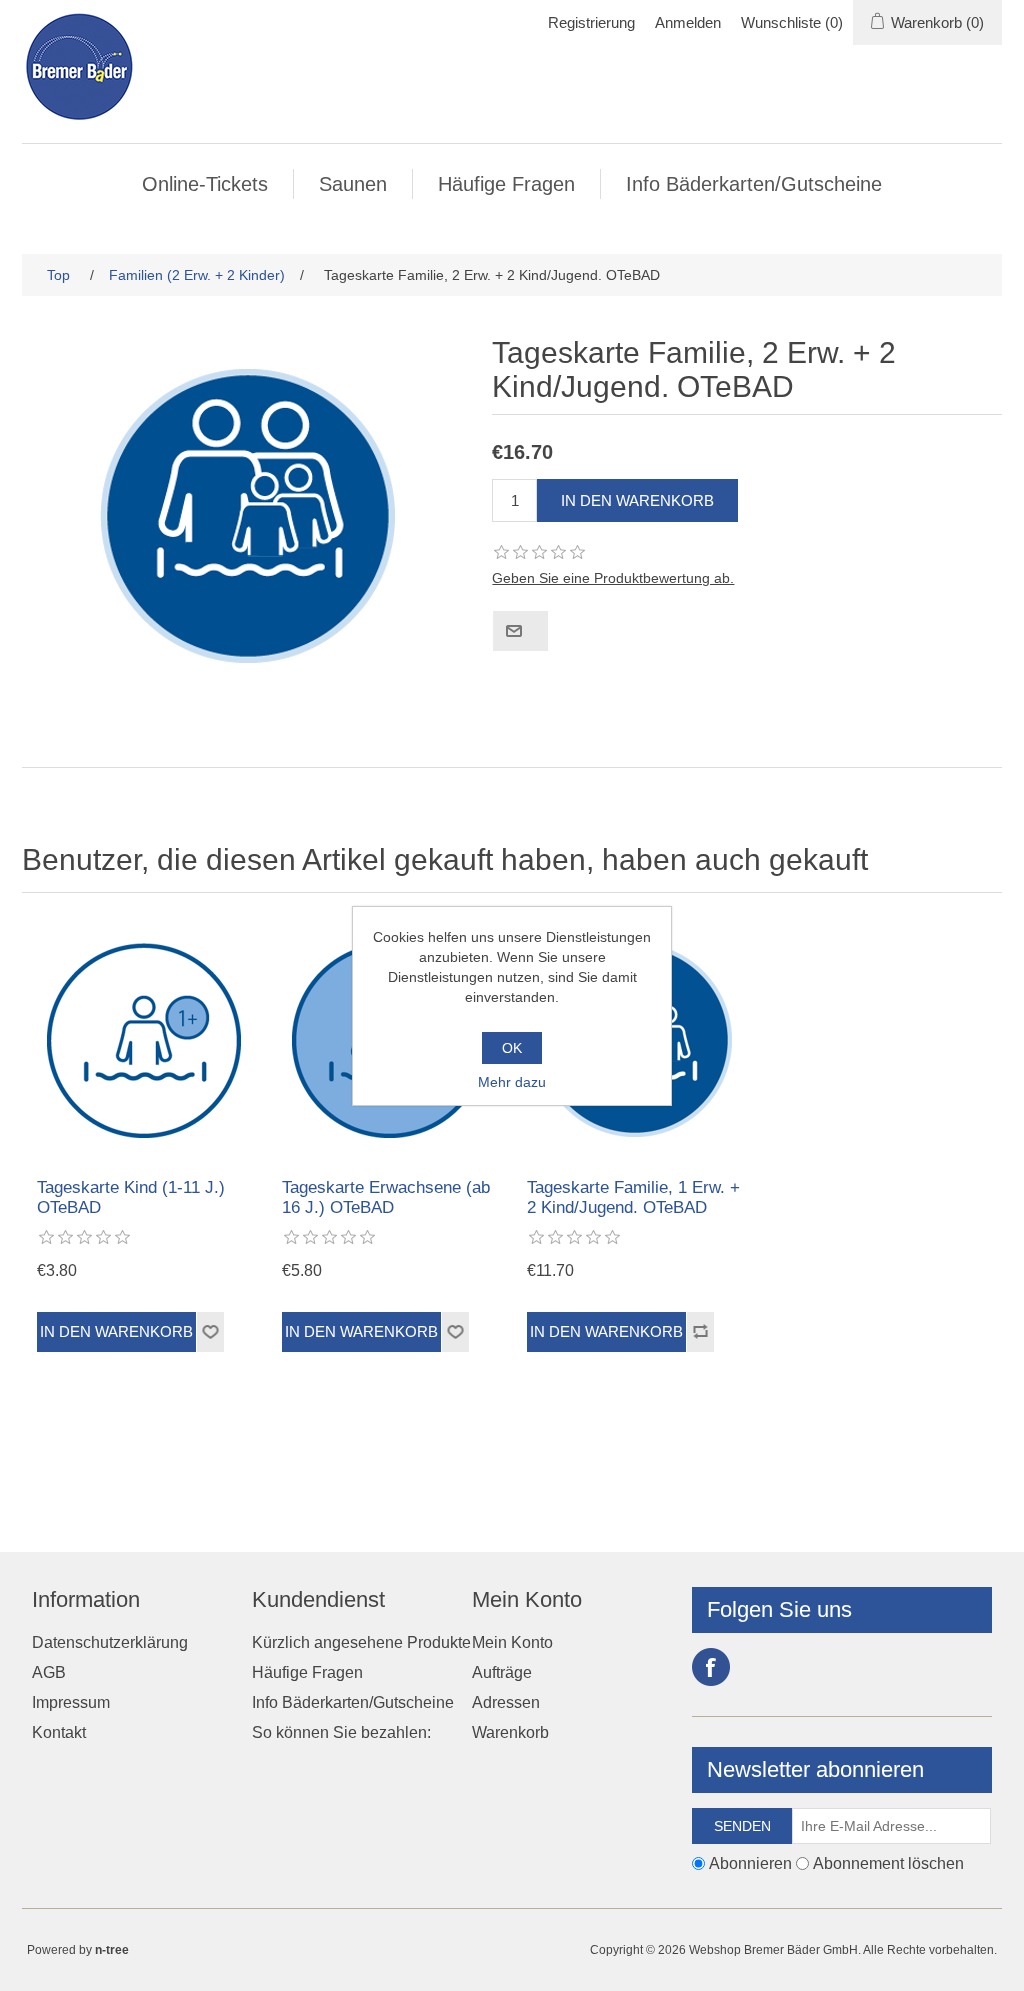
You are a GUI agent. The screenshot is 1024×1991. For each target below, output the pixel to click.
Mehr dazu (512, 1082)
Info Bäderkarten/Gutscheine (754, 184)
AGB (49, 1672)
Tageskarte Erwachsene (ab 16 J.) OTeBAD (386, 1197)
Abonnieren (750, 1863)
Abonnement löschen (888, 1863)
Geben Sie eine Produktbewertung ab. (613, 578)
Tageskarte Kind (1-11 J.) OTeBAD (131, 1197)
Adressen (506, 1702)
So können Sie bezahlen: (341, 1732)
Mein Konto (512, 1642)
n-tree (112, 1950)
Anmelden (688, 22)
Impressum (71, 1702)
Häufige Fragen (506, 184)
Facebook (711, 1667)
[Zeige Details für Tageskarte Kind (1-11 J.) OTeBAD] (144, 1040)
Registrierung (591, 22)
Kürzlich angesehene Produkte (361, 1642)
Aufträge (502, 1672)
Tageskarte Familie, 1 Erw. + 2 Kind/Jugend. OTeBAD (633, 1197)
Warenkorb (510, 1732)
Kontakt (59, 1732)
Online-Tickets (205, 184)
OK (512, 1048)
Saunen (353, 184)
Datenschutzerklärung (110, 1642)
